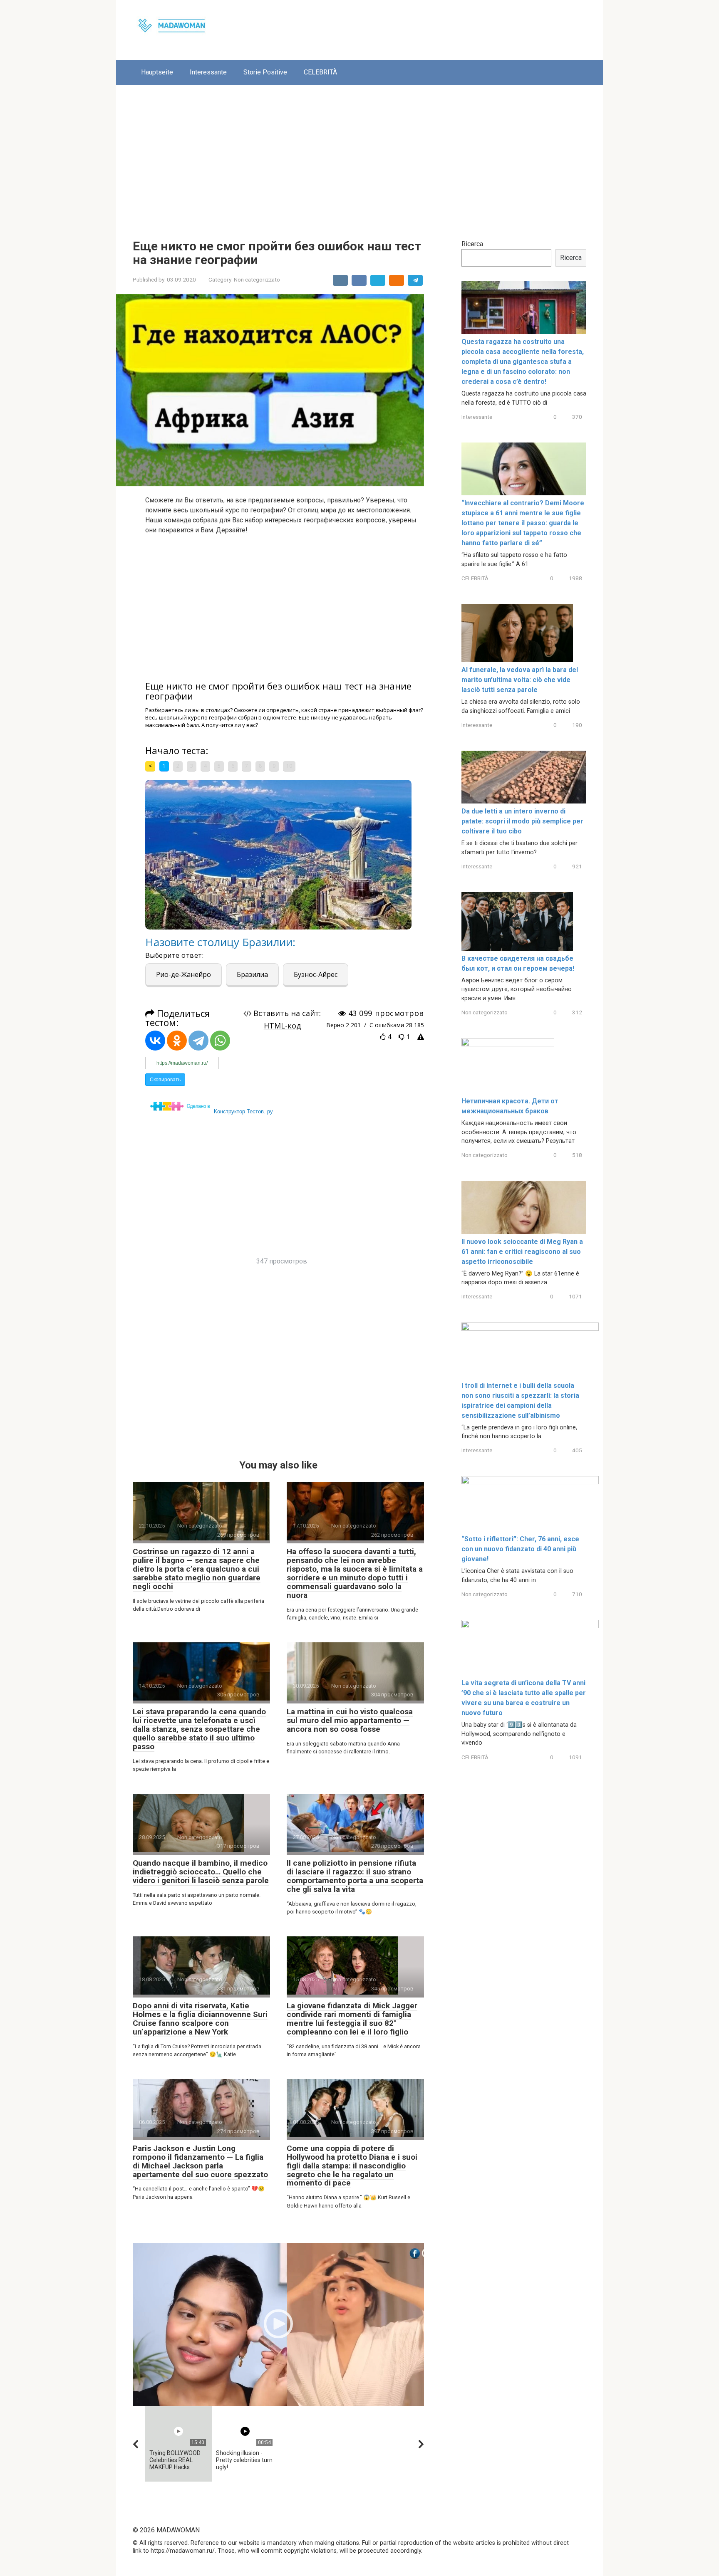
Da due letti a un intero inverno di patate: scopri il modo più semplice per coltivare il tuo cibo (522, 821)
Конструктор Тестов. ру (243, 1111)
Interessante (208, 72)
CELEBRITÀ (320, 72)
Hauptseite (157, 72)
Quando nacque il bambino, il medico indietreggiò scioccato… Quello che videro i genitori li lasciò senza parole (201, 1872)
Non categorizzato (257, 279)
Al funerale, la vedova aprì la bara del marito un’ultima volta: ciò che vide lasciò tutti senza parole (520, 680)
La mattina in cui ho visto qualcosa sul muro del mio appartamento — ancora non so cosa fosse (350, 1720)
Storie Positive (265, 72)
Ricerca (472, 244)
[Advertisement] (359, 156)
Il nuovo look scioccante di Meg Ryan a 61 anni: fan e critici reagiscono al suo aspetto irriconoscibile (522, 1252)
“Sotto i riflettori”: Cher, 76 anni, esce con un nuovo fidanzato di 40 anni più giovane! (520, 1549)
